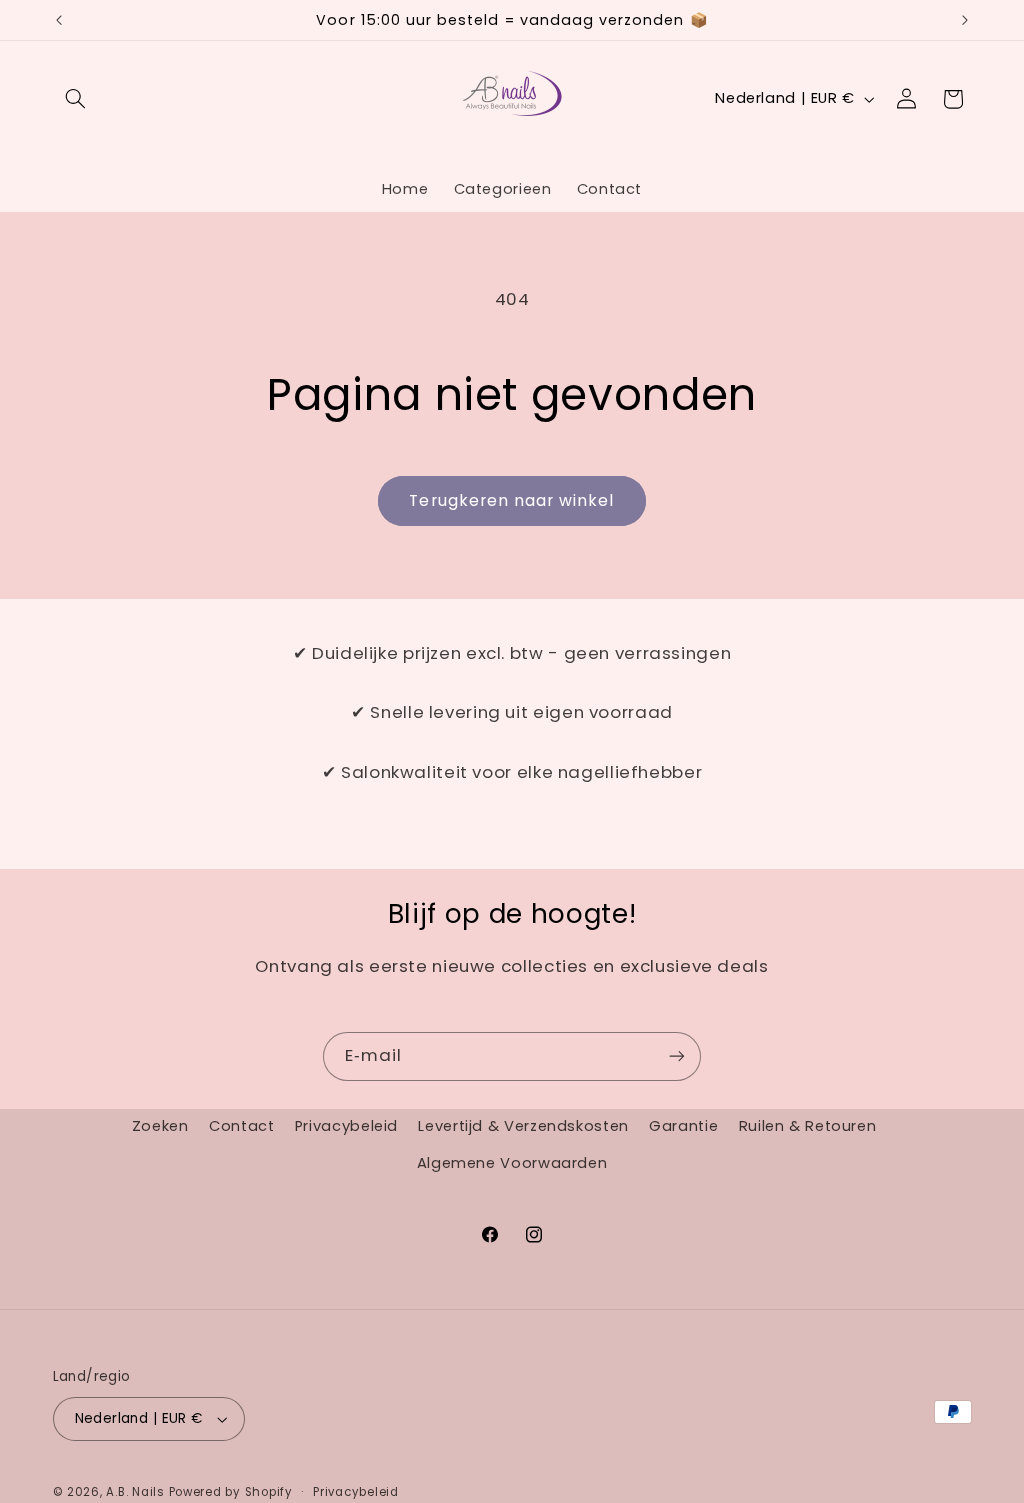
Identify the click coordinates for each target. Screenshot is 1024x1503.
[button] (76, 99)
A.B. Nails (135, 1492)
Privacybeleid (346, 1126)
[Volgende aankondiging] (965, 20)
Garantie (683, 1126)
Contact (241, 1126)
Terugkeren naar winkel (511, 500)
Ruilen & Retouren (808, 1126)
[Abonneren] (677, 1056)
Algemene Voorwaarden (512, 1163)
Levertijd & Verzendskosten (523, 1126)
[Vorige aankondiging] (59, 20)
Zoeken (160, 1126)
